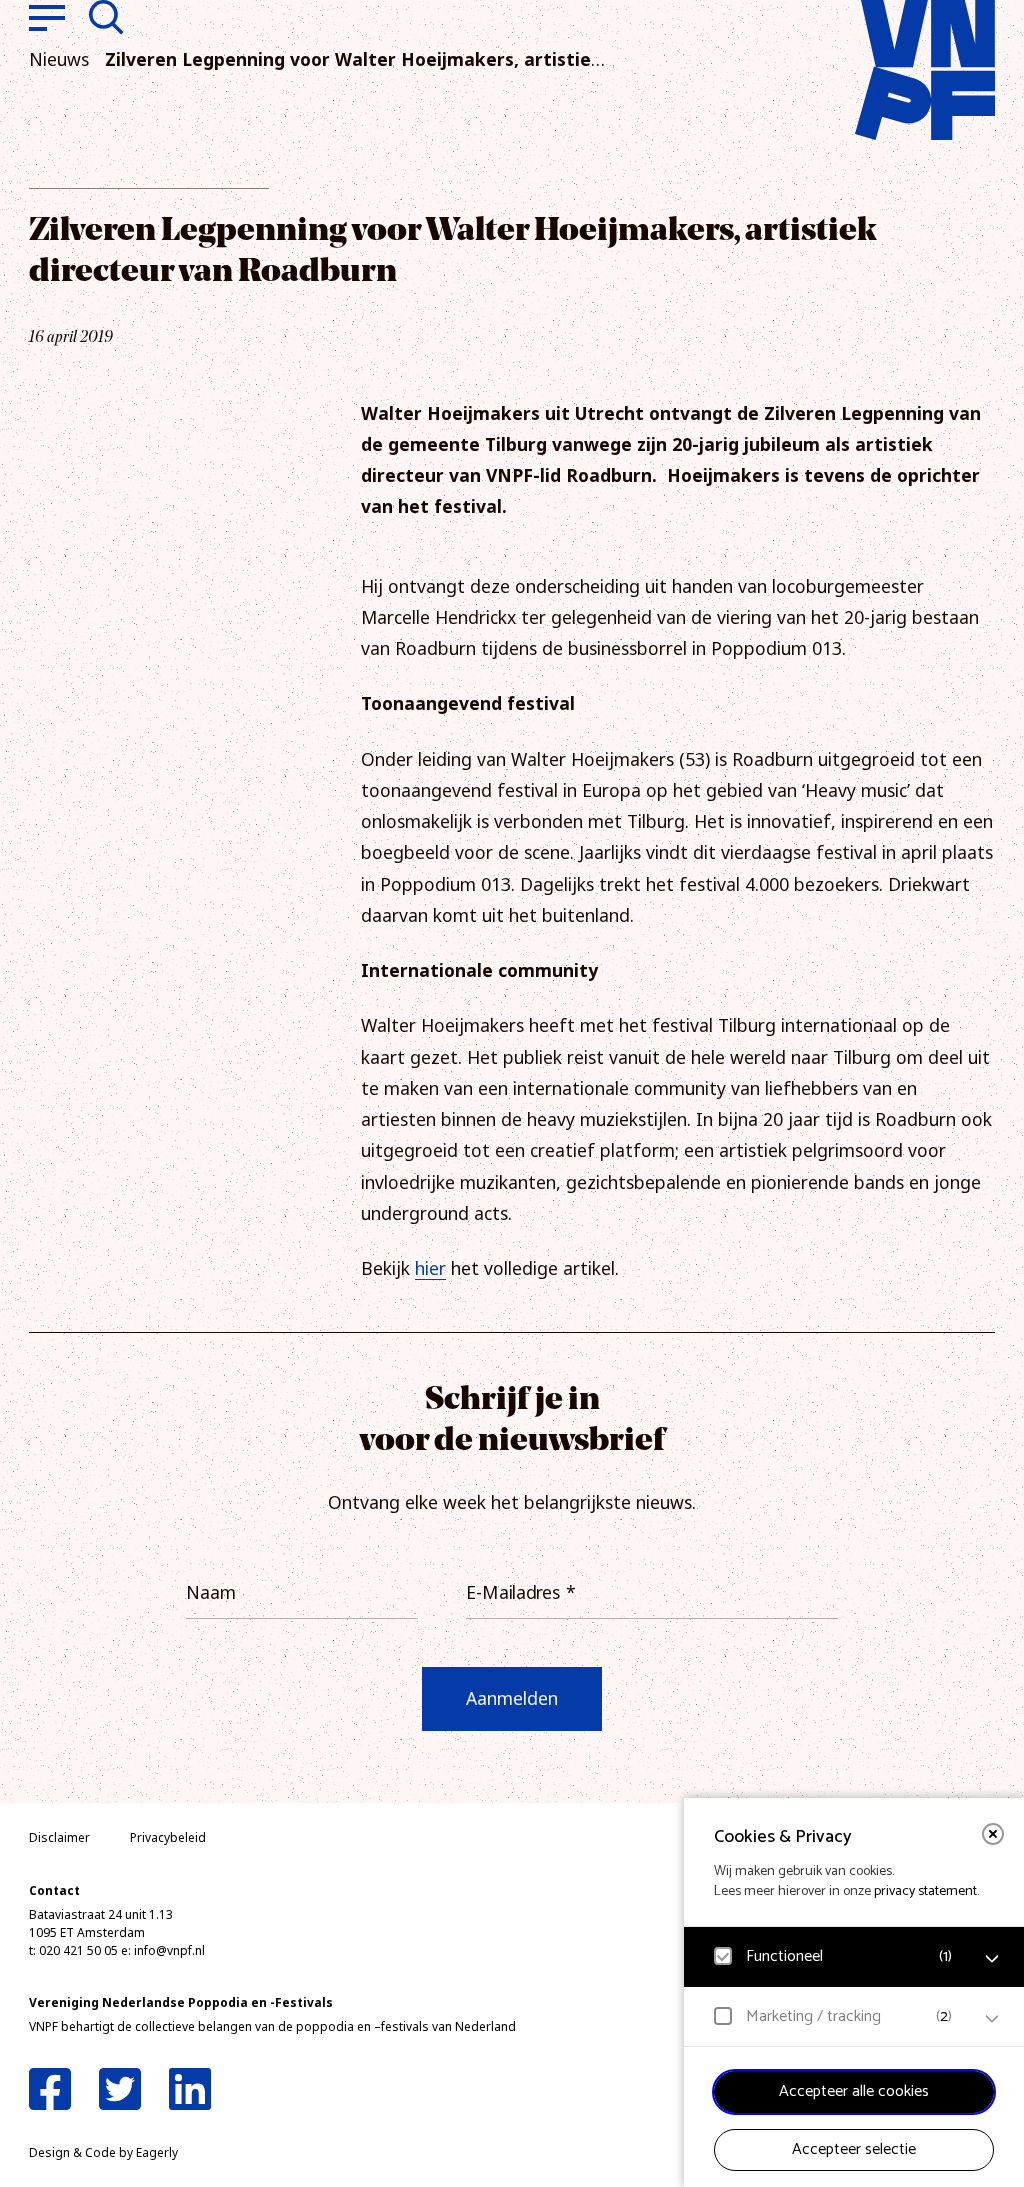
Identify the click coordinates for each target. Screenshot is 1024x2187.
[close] (993, 1834)
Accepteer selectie (854, 2149)
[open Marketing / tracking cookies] (992, 2019)
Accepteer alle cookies (854, 2091)
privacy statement (925, 1891)
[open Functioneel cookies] (992, 1959)
